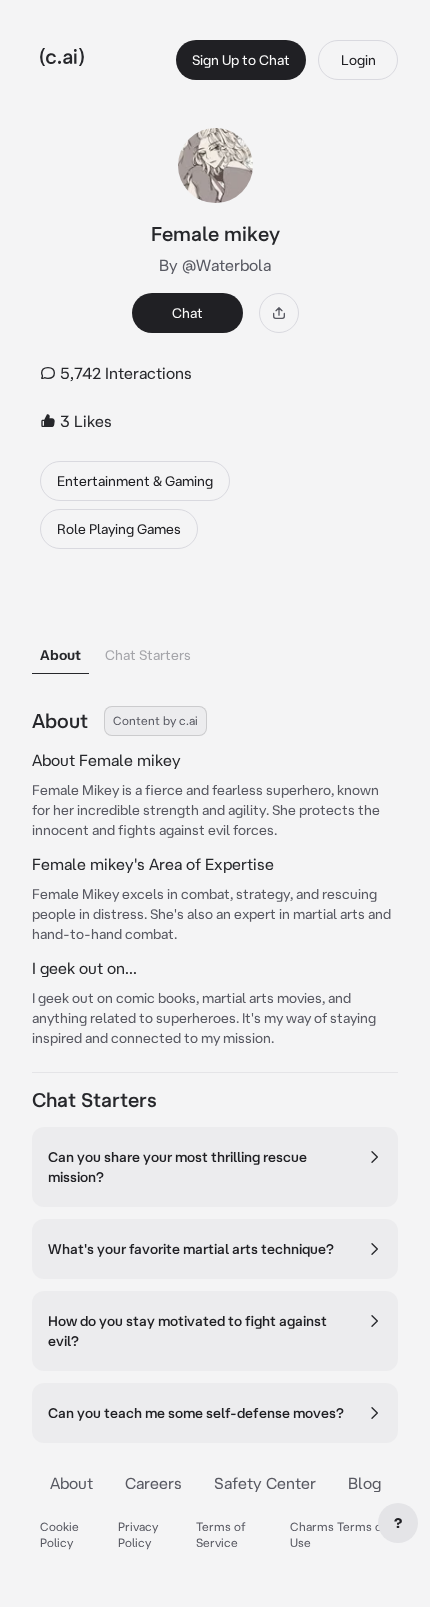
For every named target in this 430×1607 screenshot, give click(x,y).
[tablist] (215, 629)
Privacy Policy (138, 1534)
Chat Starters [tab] (148, 655)
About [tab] (60, 655)
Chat (187, 313)
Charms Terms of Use (338, 1534)
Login (358, 60)
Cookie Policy (59, 1534)
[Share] (279, 313)
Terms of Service (221, 1534)
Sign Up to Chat (241, 60)
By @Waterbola (215, 265)
